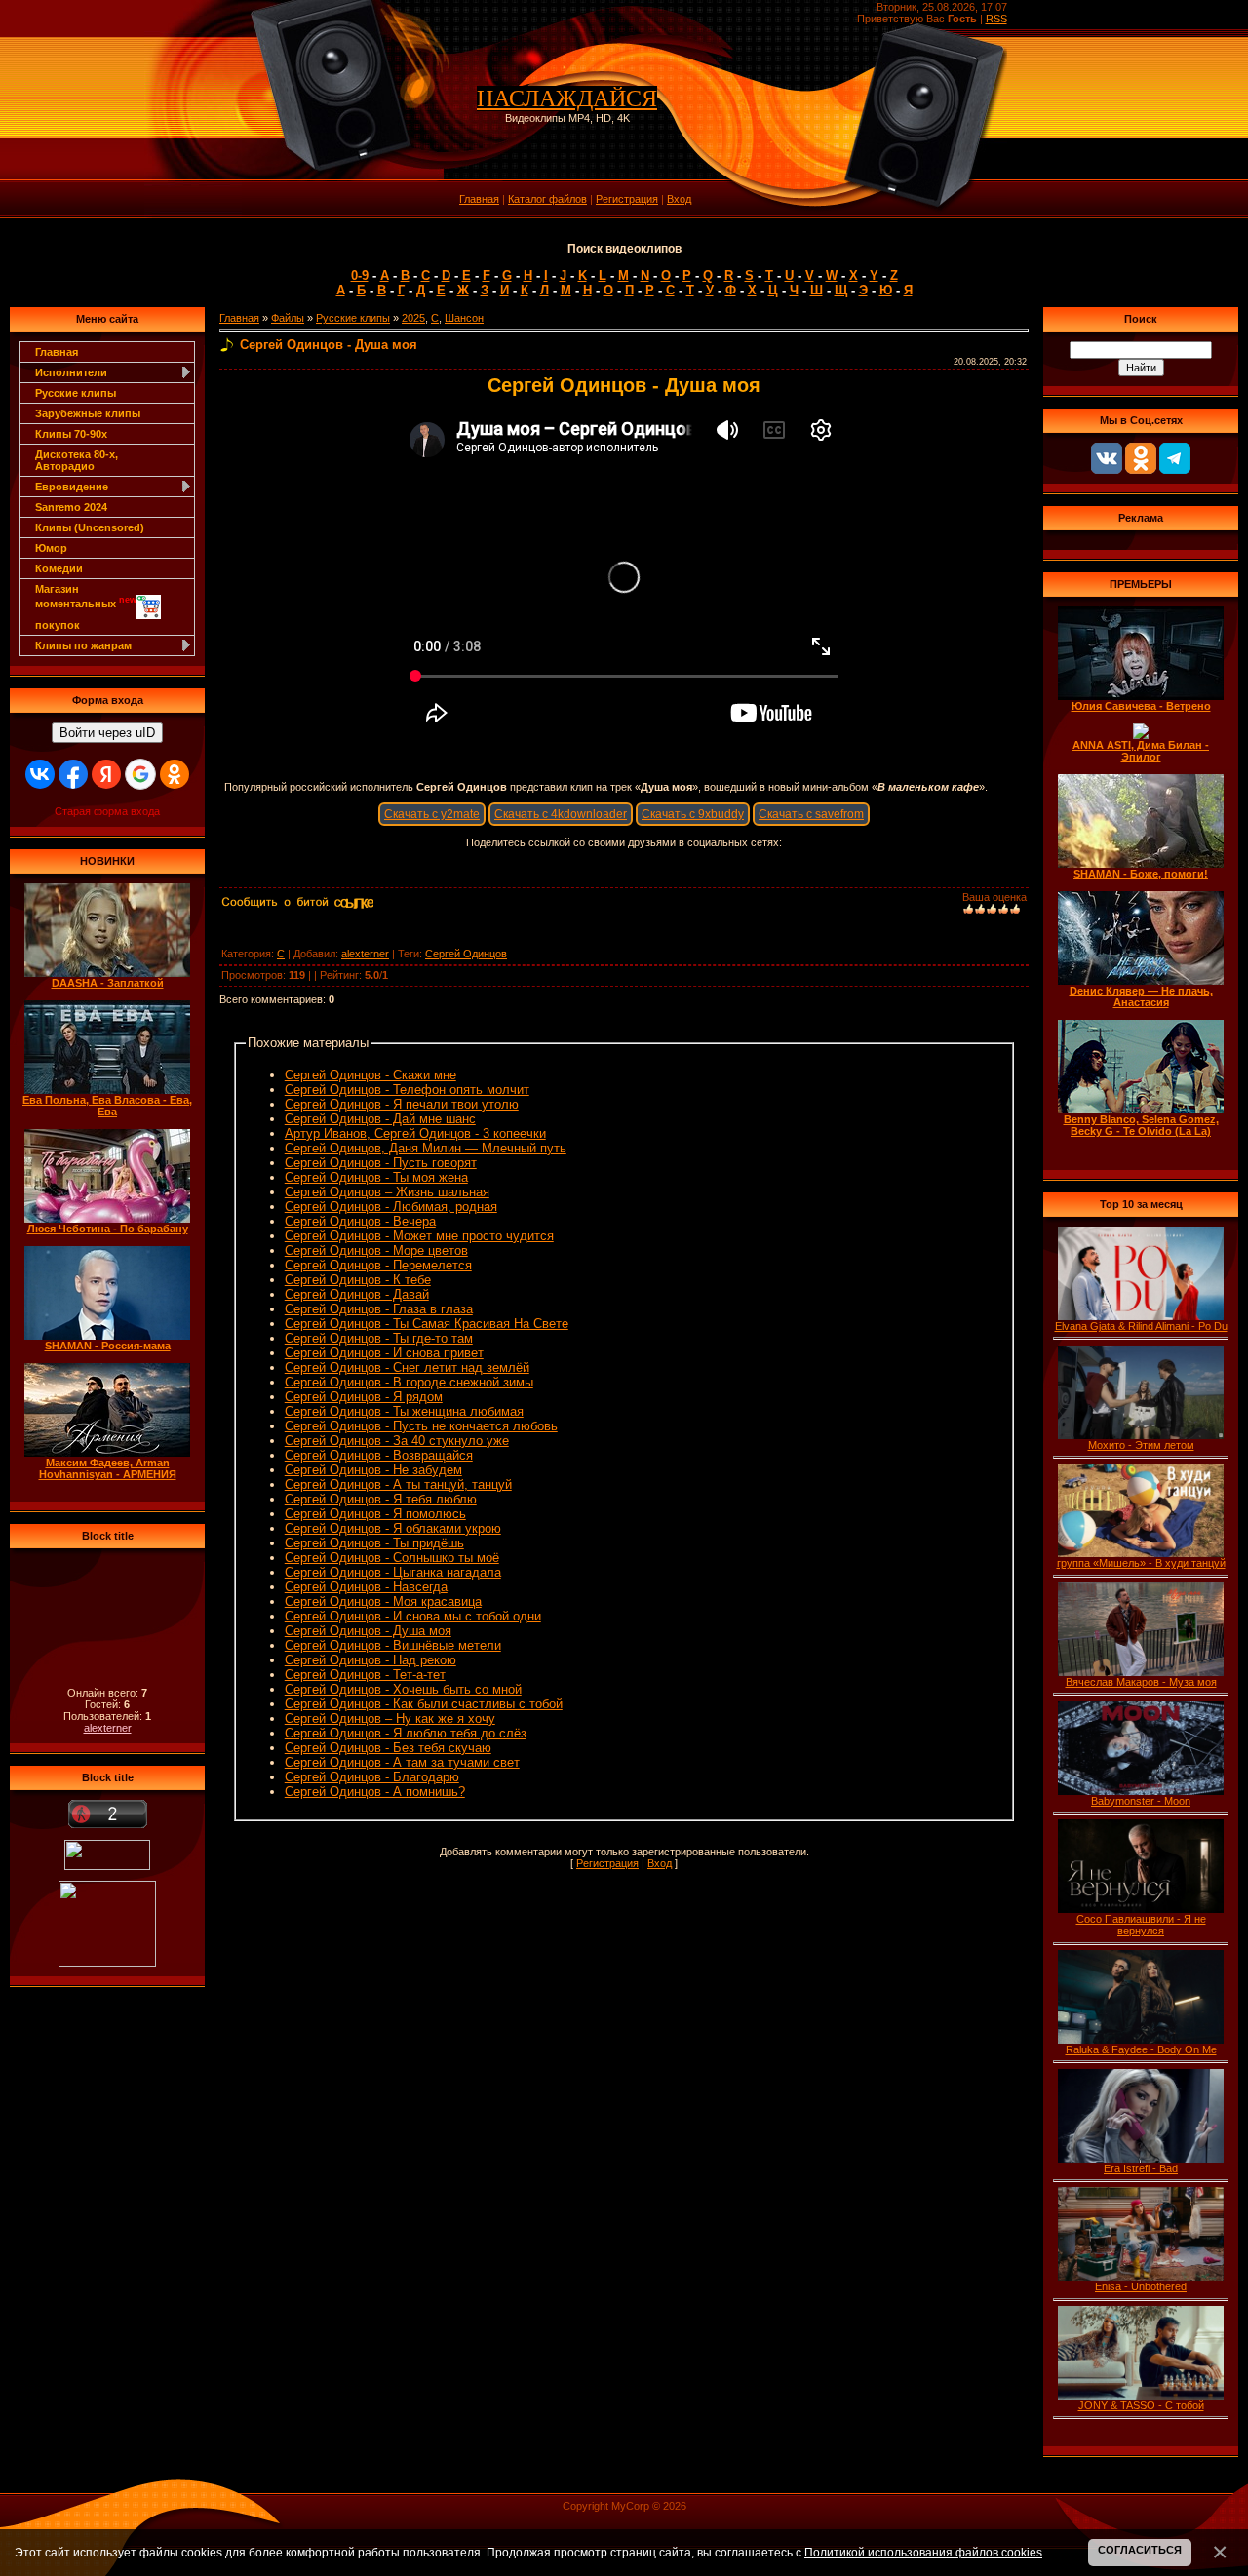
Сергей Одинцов (466, 954)
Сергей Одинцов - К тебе (358, 1280)
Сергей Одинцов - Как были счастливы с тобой (424, 1704)
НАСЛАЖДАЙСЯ (567, 98)
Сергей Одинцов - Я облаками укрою (393, 1528)
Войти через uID (107, 733)
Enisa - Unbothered (1141, 2286)
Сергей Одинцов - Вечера (360, 1221)
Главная (479, 199)
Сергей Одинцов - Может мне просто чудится (419, 1236)
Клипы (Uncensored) (90, 527)
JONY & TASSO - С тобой (1141, 2405)
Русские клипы (76, 393)
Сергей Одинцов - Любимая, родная (391, 1207)
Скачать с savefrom (811, 814)
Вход (679, 199)
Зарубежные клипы (88, 413)
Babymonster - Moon (1141, 1801)
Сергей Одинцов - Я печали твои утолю (402, 1104)
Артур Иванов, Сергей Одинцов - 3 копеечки (415, 1133)
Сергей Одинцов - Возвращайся (379, 1455)
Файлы (288, 318)
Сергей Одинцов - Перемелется (378, 1265)
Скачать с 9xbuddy (693, 814)
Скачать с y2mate (432, 814)
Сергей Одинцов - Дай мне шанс (380, 1119)
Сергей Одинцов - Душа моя (368, 1631)
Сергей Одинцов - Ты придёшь (374, 1543)
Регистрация (627, 199)
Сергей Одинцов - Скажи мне (370, 1075)
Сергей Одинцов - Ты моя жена (376, 1177)
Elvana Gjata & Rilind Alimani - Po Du (1141, 1326)
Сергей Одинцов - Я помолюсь (375, 1514)
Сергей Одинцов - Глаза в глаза (379, 1309)
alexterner (108, 1728)
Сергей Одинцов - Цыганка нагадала (393, 1572)
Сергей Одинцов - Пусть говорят (381, 1163)
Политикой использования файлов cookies (923, 2552)
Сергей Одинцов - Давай (357, 1294)
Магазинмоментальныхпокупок (86, 607)
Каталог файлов (547, 199)
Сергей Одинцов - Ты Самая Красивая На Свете (427, 1324)
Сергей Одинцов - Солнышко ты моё (392, 1558)
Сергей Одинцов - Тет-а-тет (365, 1675)
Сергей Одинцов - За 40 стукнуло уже (397, 1441)
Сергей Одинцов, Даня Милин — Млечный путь (426, 1148)
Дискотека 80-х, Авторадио (77, 460)
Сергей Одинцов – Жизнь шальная (387, 1192)
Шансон (464, 318)
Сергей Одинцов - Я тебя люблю (381, 1499)
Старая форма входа (107, 811)
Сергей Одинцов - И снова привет (384, 1353)
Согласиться (1140, 2550)
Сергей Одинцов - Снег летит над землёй (407, 1367)
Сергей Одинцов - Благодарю (372, 1777)
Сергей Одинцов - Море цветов (376, 1250)
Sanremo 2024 (71, 507)
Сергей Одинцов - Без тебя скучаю (388, 1748)
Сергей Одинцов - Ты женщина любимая (404, 1411)
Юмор (51, 548)
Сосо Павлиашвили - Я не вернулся (1141, 1925)
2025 (413, 318)
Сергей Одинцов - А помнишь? (375, 1792)
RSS (996, 19)
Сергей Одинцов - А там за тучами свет (402, 1762)
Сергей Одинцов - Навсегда (366, 1587)
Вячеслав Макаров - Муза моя (1141, 1682)
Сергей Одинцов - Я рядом (364, 1397)
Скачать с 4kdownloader (561, 814)
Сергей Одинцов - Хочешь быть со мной (403, 1689)
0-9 (360, 275)
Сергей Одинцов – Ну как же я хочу (390, 1718)
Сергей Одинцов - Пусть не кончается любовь (421, 1426)
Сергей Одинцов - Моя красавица (383, 1601)
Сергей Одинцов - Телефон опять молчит (407, 1090)
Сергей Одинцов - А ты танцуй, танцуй (398, 1484)
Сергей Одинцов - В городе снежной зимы (409, 1382)
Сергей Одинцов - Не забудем (373, 1470)
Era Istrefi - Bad (1141, 2168)
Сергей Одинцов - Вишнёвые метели (393, 1645)
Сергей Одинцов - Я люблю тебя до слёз (406, 1733)
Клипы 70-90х (71, 434)
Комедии (59, 568)
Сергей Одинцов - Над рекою (370, 1660)
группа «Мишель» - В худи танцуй (1141, 1563)
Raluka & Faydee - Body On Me (1141, 2049)
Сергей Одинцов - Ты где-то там (379, 1338)
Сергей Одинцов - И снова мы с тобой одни (413, 1616)
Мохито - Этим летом (1141, 1445)
